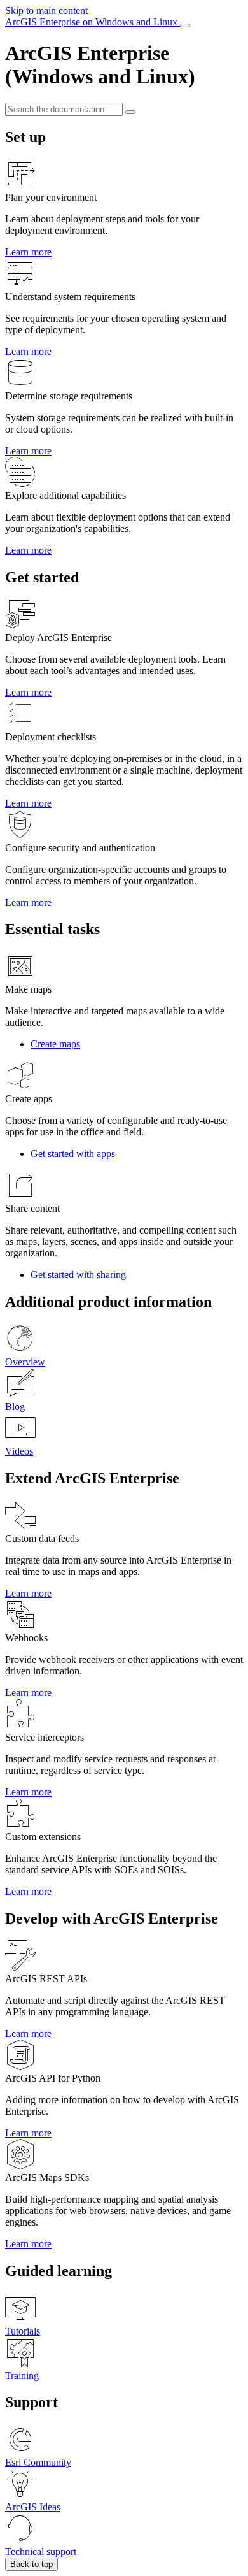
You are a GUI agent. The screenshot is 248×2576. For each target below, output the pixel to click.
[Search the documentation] (130, 112)
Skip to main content (46, 11)
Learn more (28, 252)
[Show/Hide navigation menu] (185, 25)
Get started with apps (73, 1154)
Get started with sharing (78, 1275)
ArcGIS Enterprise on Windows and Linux (93, 22)
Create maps (55, 1044)
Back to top (31, 2564)
